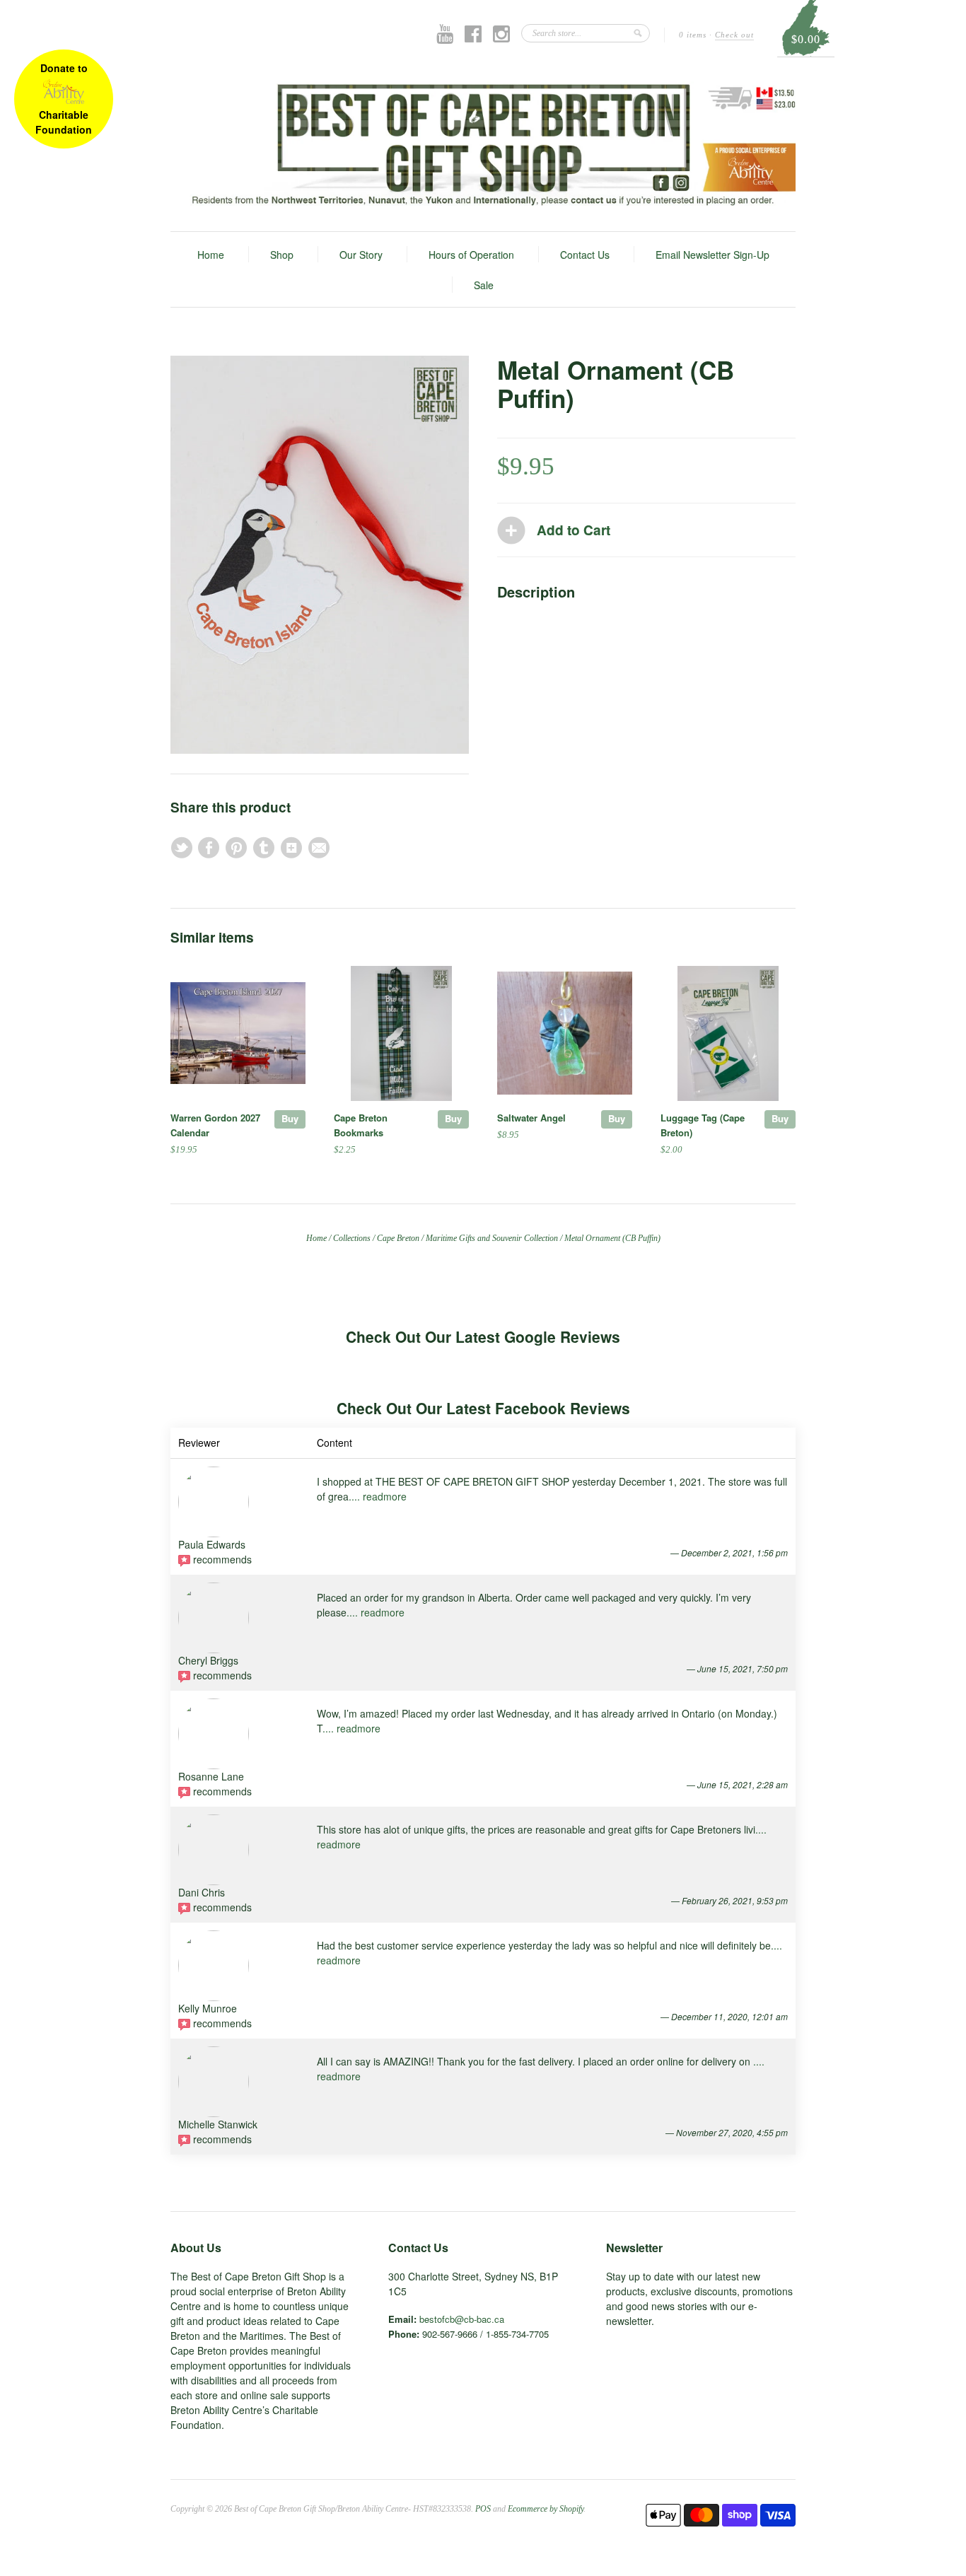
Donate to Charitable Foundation (64, 99)
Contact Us (585, 255)
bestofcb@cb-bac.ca (462, 2319)
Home (211, 255)
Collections (352, 1238)
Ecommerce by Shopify (546, 2509)
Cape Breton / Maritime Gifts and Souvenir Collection (467, 1238)
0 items (693, 35)
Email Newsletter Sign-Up (712, 255)
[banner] (483, 144)
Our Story (361, 255)
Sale (484, 285)
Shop (282, 255)
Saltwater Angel (531, 1118)
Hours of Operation (471, 255)
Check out (734, 35)
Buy (290, 1118)
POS (483, 2509)
